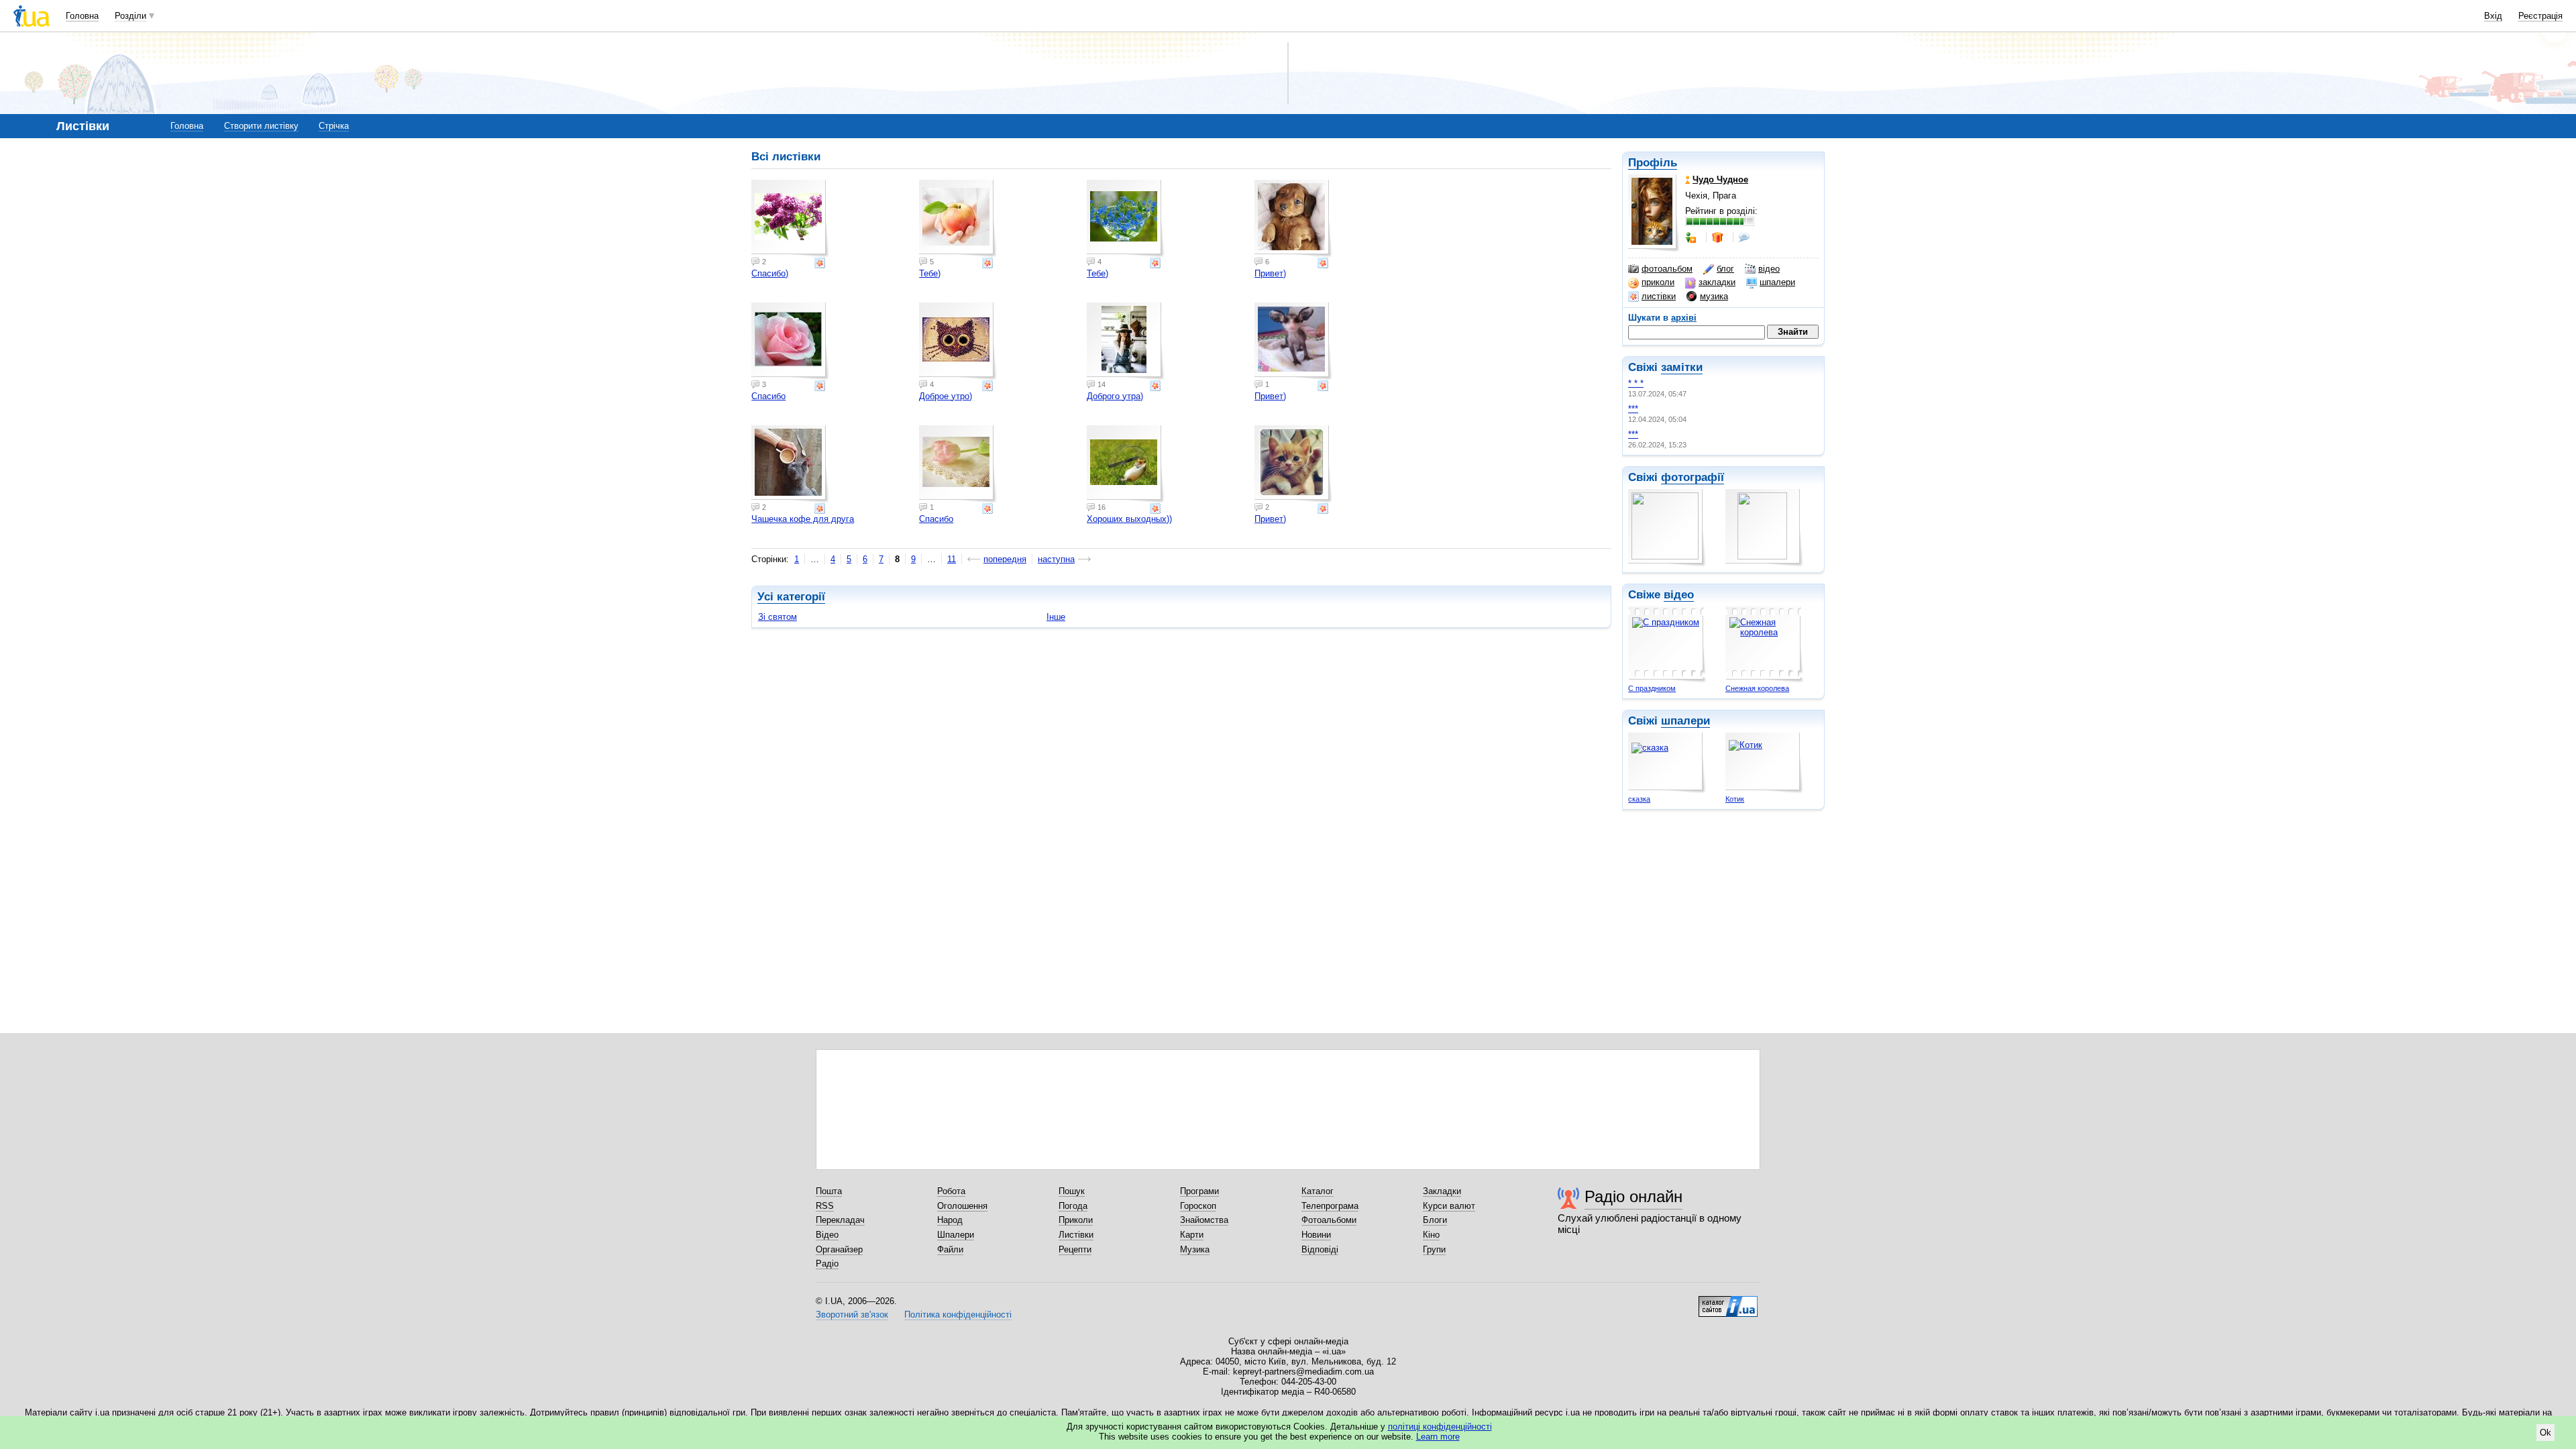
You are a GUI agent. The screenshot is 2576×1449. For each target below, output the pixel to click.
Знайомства (1204, 1220)
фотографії (1693, 477)
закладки (1717, 282)
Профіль (1653, 163)
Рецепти (1075, 1249)
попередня (1005, 559)
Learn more (1438, 1437)
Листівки (1076, 1235)
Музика (1195, 1249)
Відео (827, 1235)
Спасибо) (770, 273)
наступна (1056, 559)
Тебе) (930, 273)
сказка (1639, 799)
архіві (1684, 318)
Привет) (1270, 273)
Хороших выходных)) (1129, 519)
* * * (1636, 383)
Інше (1056, 617)
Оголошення (962, 1206)
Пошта (829, 1191)
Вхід (2493, 16)
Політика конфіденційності (958, 1314)
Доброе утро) (946, 396)
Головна (82, 16)
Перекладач (840, 1220)
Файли (950, 1249)
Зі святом (777, 617)
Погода (1073, 1206)
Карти (1192, 1235)
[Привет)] (1293, 219)
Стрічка (334, 126)
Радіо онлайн (1633, 1196)
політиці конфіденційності (1440, 1427)
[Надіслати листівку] (821, 263)
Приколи (1076, 1220)
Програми (1199, 1191)
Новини (1316, 1235)
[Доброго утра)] (1126, 341)
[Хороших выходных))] (1126, 464)
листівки (1659, 296)
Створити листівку (261, 126)
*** (1633, 409)
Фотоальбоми (1329, 1220)
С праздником (1652, 688)
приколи (1658, 282)
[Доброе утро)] (958, 341)
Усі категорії (791, 597)
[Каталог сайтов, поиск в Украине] (1728, 1301)
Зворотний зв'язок (852, 1314)
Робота (951, 1191)
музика (1714, 296)
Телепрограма (1330, 1206)
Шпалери (956, 1235)
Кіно (1431, 1235)
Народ (950, 1220)
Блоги (1435, 1220)
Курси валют (1449, 1206)
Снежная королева (1757, 688)
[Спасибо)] (790, 219)
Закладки (1442, 1191)
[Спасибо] (790, 341)
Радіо (827, 1264)
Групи (1434, 1249)
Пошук (1072, 1191)
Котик (1735, 799)
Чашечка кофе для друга (803, 519)
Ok (2545, 1433)
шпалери (1777, 282)
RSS (825, 1206)
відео (1769, 269)
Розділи (130, 16)
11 (952, 559)
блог (1725, 269)
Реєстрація (2540, 16)
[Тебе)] (958, 219)
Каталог (1318, 1191)
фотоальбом (1667, 269)
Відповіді (1320, 1249)
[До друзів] (1692, 237)
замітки (1682, 367)
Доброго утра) (1115, 396)
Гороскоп (1198, 1206)
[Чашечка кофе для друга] (790, 464)
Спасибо (768, 396)
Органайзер (839, 1249)
